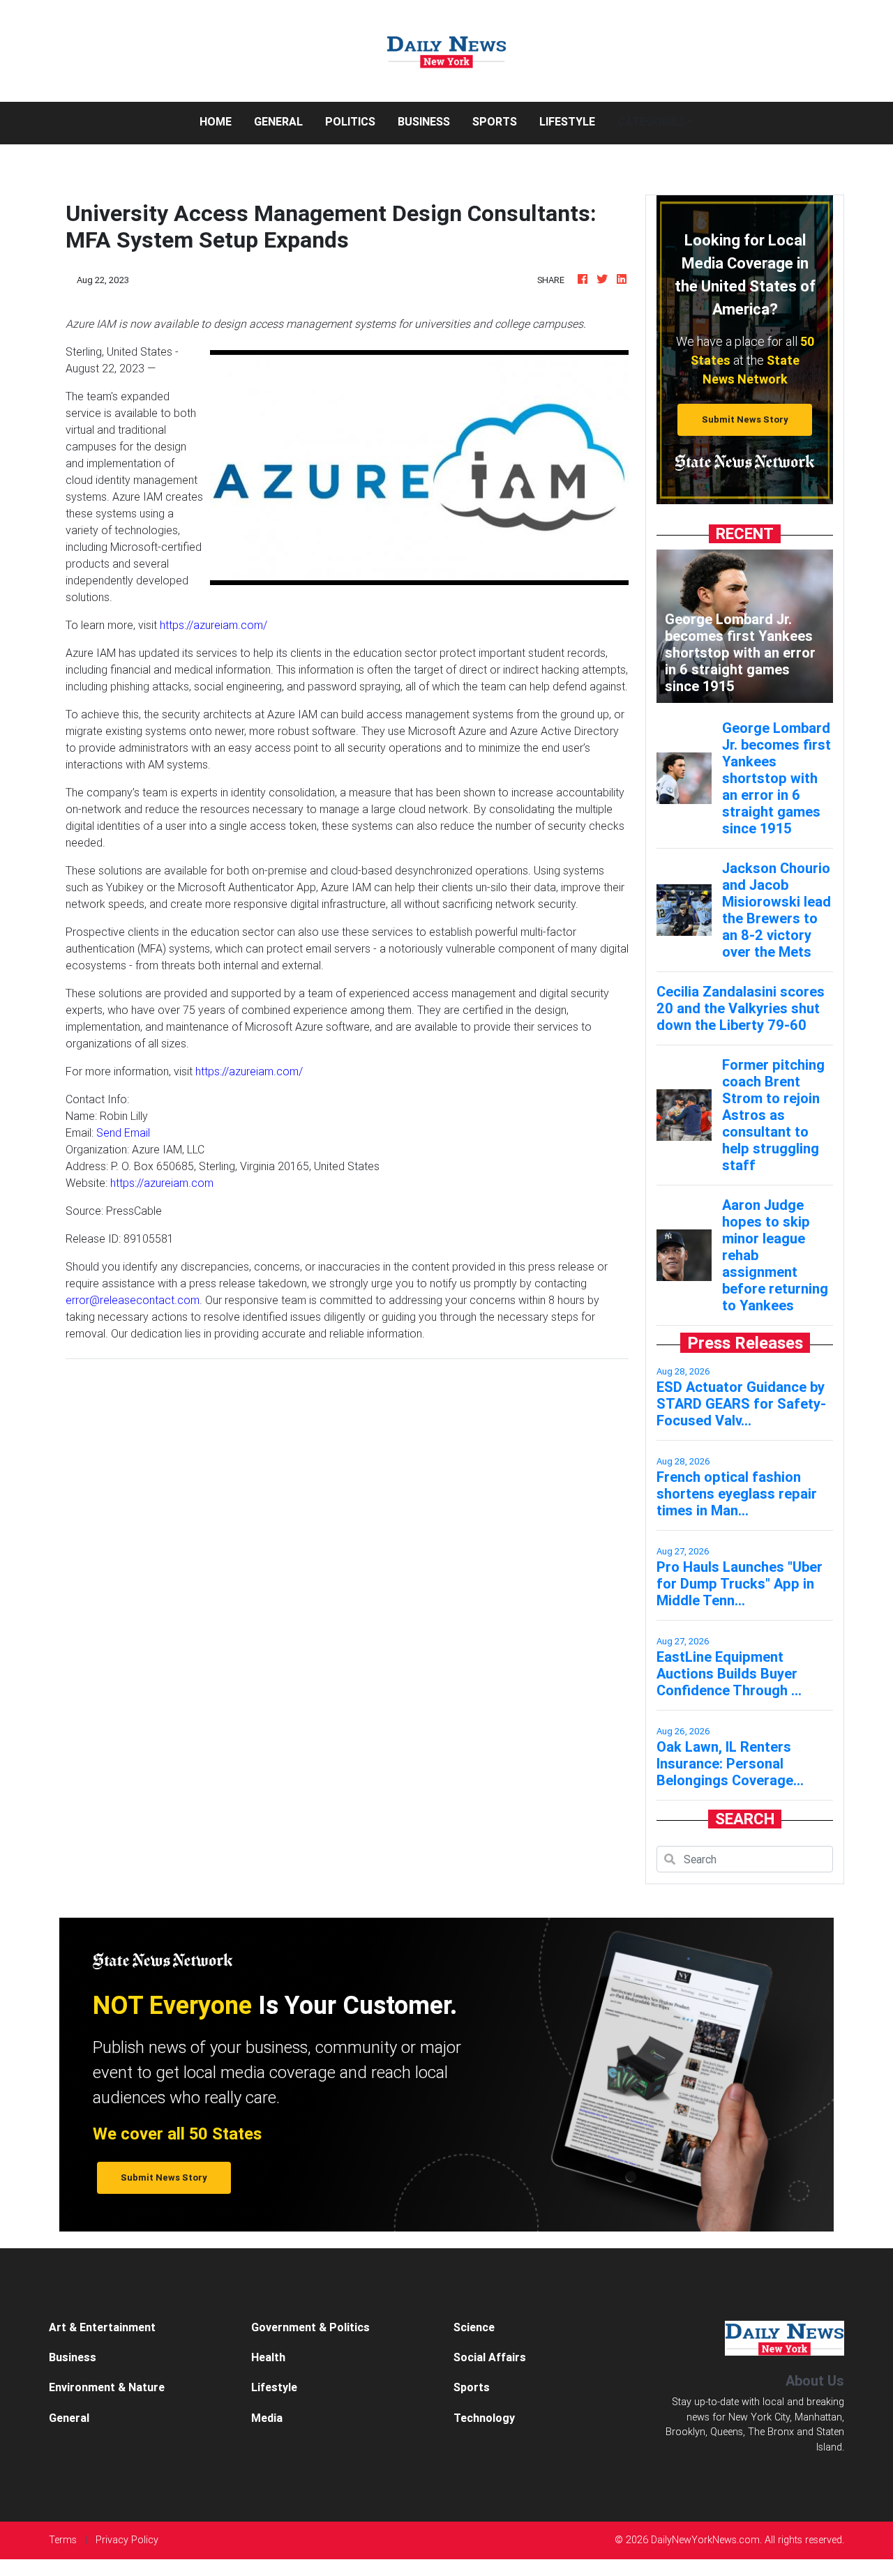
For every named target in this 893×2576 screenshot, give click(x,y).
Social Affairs (490, 2357)
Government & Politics (310, 2327)
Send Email (123, 1132)
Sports (495, 121)
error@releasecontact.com (133, 1300)
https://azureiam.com (162, 1183)
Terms (63, 2540)
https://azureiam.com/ (213, 625)
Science (474, 2327)
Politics (350, 121)
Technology (484, 2418)
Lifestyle (567, 121)
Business (424, 121)
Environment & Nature (107, 2387)
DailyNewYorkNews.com (705, 2540)
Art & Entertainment (102, 2327)
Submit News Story (745, 419)
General (278, 121)
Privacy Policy (127, 2540)
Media (267, 2418)
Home (221, 121)
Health (268, 2357)
